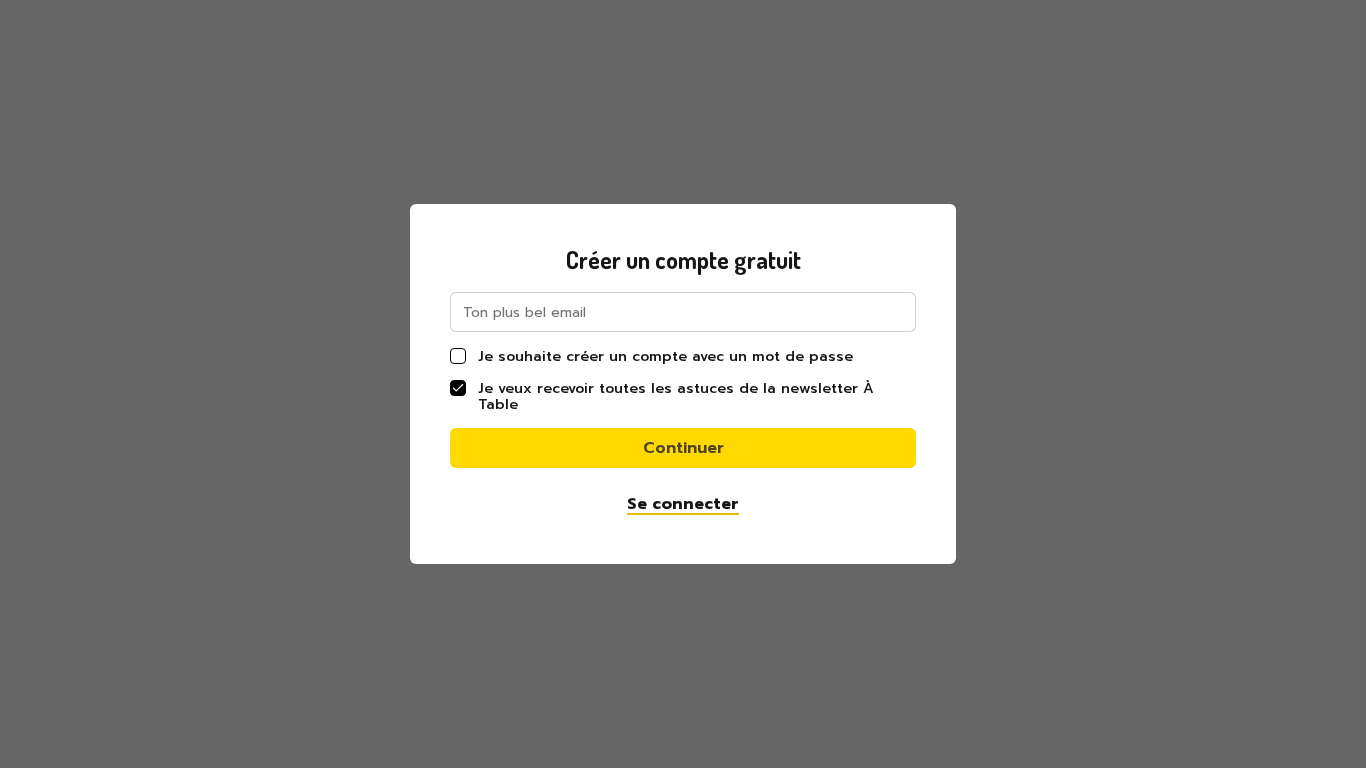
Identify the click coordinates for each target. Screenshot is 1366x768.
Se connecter (683, 504)
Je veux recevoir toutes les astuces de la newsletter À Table (676, 396)
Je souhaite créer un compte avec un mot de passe (665, 356)
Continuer (683, 448)
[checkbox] (458, 356)
